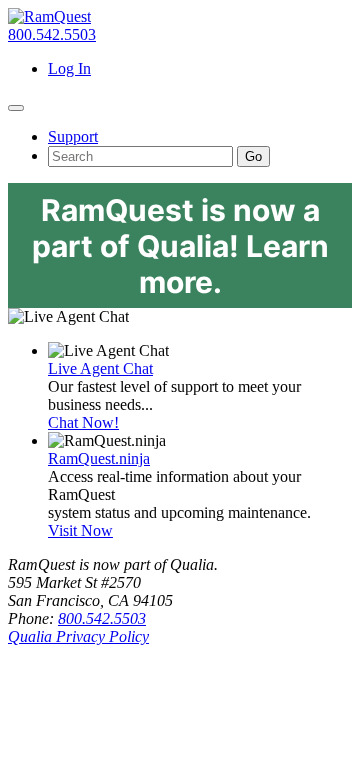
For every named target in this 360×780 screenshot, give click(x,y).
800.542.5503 (52, 34)
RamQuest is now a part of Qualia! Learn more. (180, 246)
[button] (16, 108)
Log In (69, 68)
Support (73, 136)
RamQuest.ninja (99, 458)
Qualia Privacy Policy (78, 636)
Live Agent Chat (100, 368)
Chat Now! (83, 422)
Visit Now (80, 530)
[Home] (49, 16)
